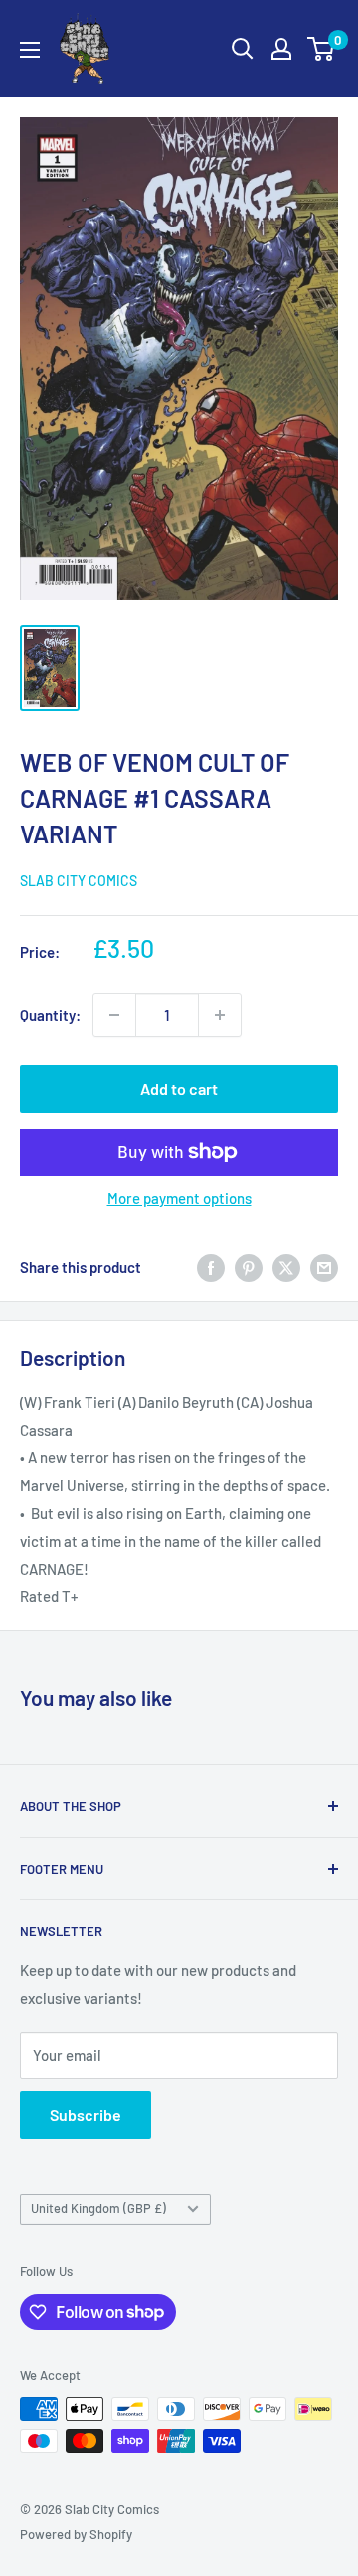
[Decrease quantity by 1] (114, 1015)
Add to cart (179, 1088)
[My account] (281, 49)
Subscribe (86, 2115)
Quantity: (50, 1015)
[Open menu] (30, 50)
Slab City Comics (79, 881)
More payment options (179, 1198)
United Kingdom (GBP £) (98, 2208)
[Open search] (243, 49)
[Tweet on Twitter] (286, 1267)
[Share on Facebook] (211, 1267)
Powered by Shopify (76, 2534)
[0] (322, 49)
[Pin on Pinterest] (249, 1267)
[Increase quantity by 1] (220, 1015)
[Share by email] (324, 1267)
